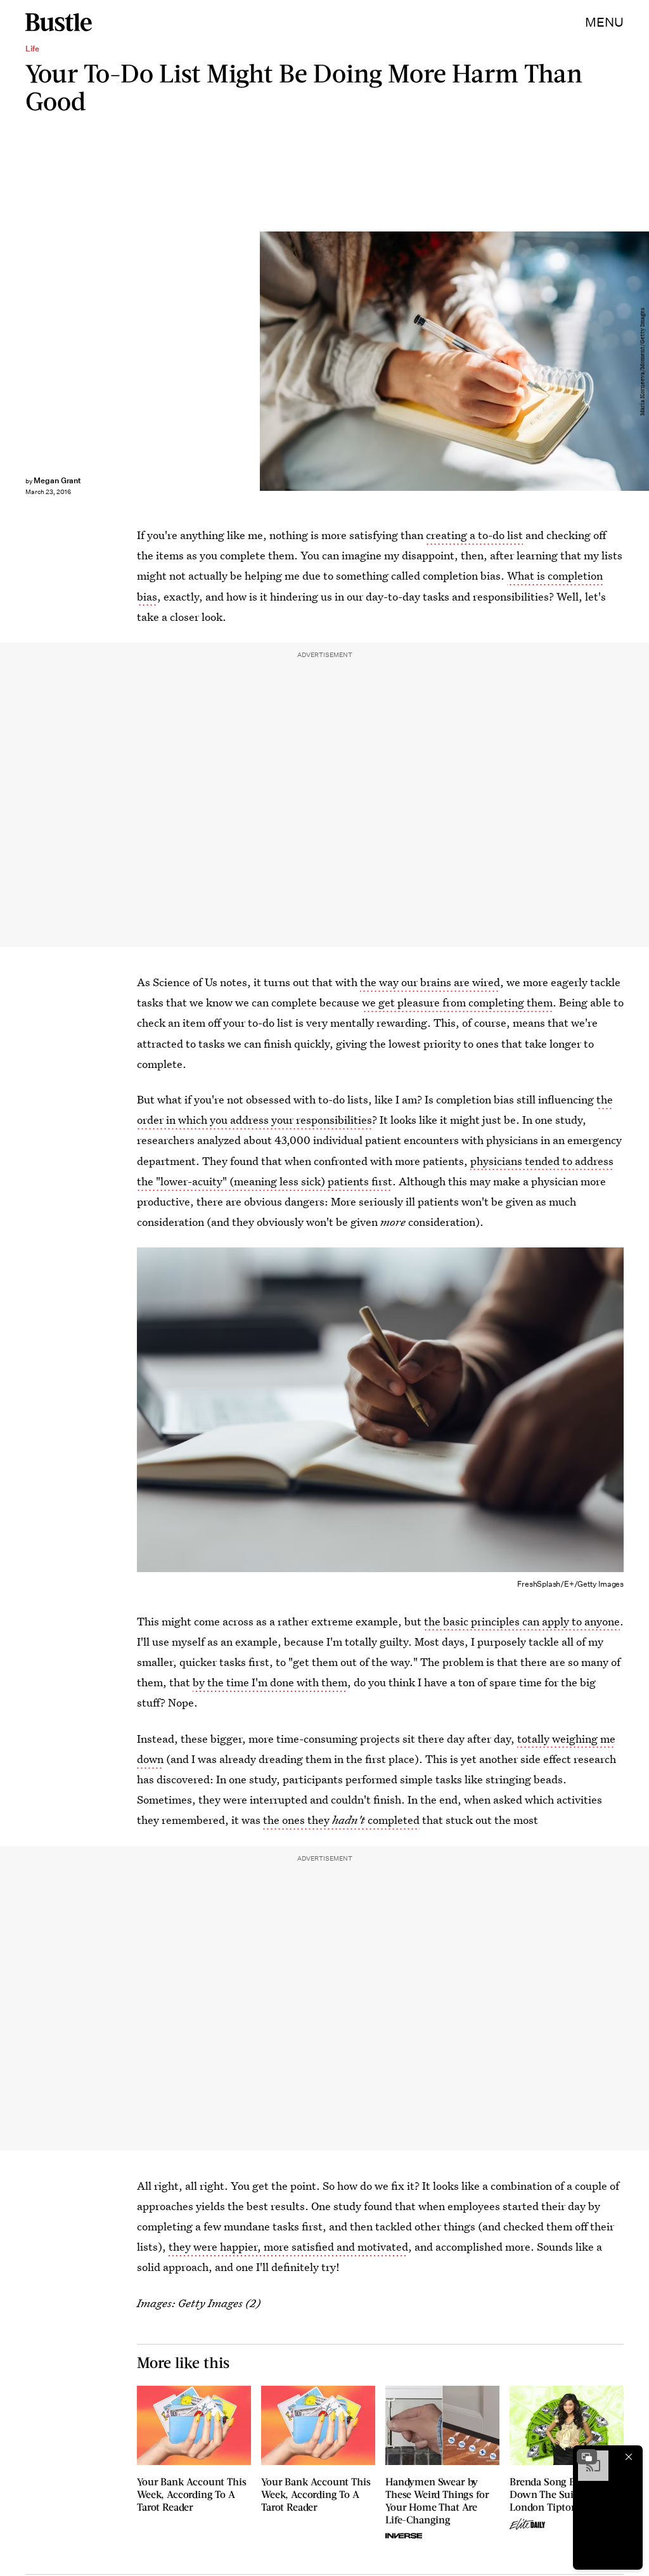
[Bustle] (59, 22)
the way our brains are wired (430, 982)
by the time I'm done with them (270, 1682)
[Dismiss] (629, 2457)
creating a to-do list (474, 535)
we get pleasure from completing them (457, 1002)
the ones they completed (341, 1820)
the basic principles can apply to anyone (522, 1621)
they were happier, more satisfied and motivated (288, 2247)
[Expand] (587, 2457)
